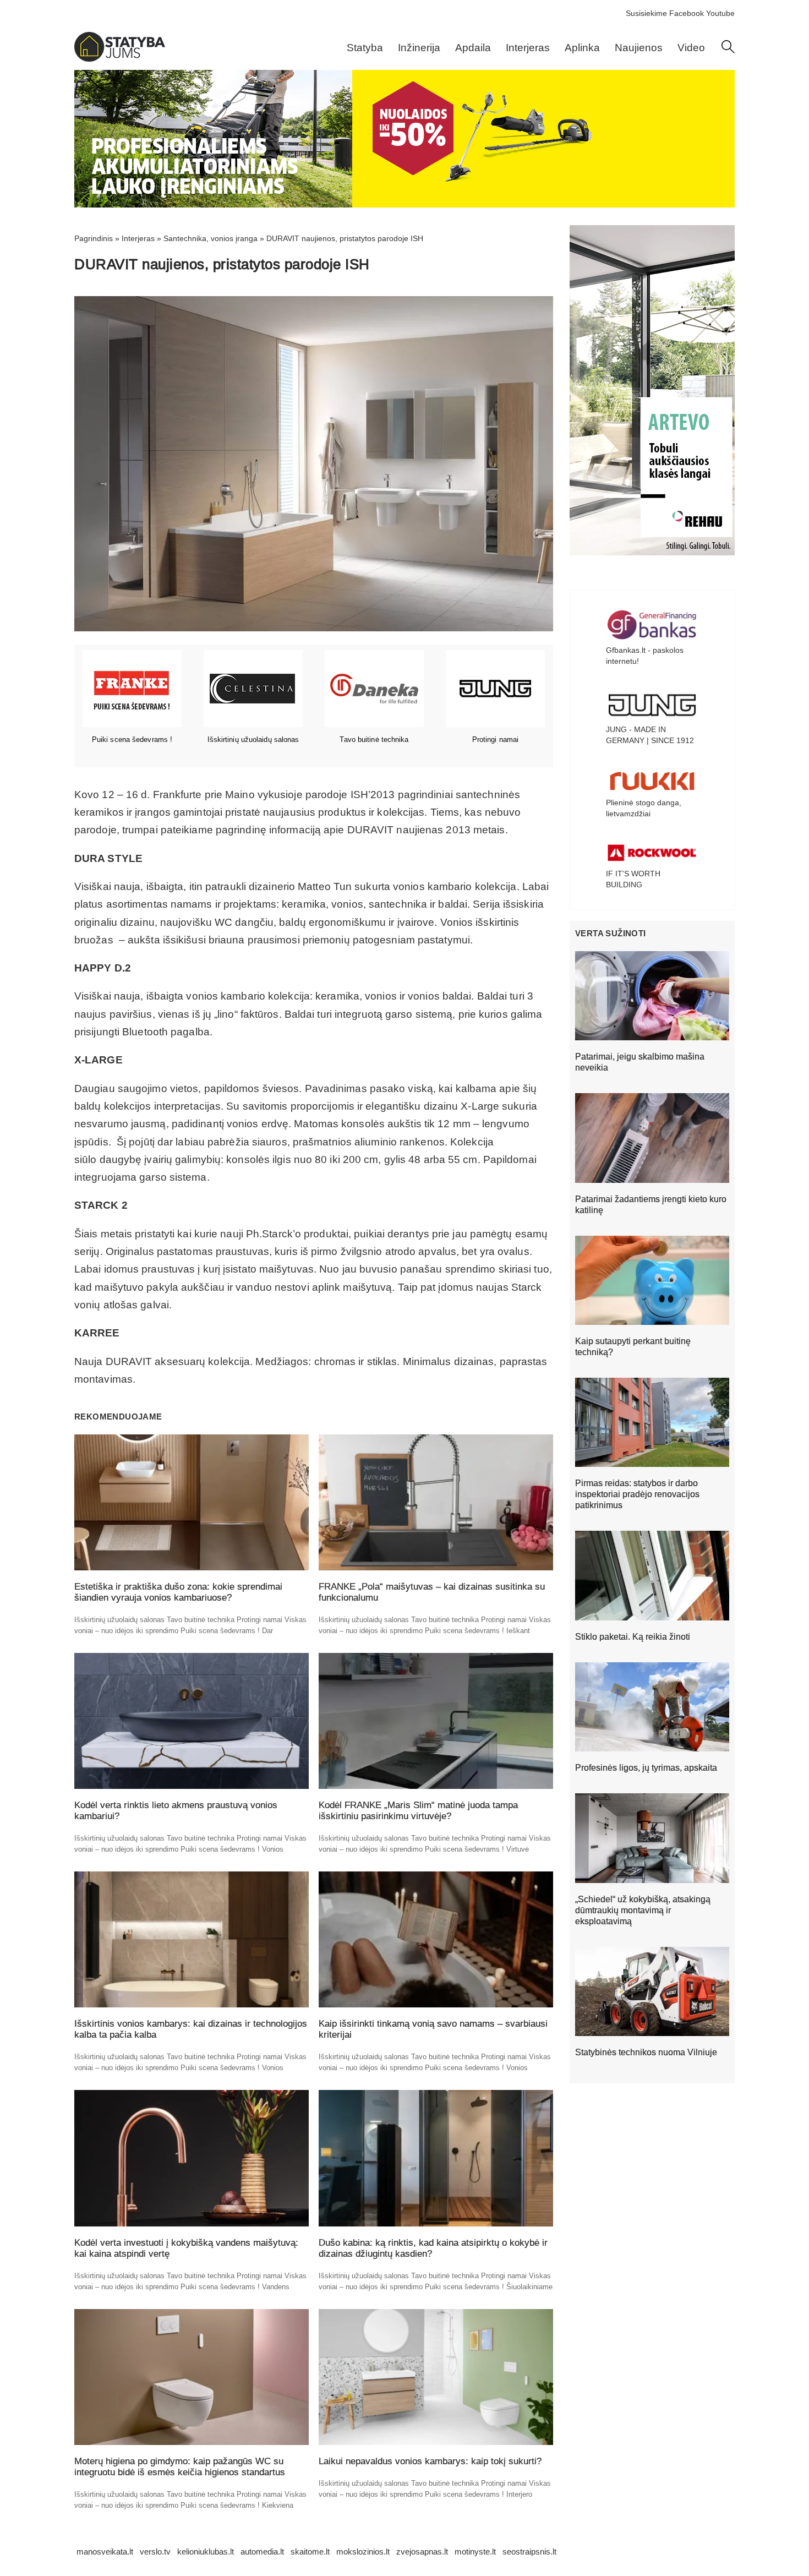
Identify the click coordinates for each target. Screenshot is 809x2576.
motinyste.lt (475, 2552)
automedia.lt (262, 2552)
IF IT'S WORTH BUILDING (633, 879)
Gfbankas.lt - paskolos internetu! (645, 656)
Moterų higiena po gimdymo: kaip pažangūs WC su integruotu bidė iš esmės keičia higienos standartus (180, 2467)
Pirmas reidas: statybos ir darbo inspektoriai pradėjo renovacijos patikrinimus (637, 1494)
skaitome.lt (310, 2552)
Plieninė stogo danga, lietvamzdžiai (644, 808)
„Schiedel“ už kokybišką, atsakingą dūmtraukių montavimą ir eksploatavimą (643, 1910)
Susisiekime (646, 13)
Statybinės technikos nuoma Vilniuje (646, 2052)
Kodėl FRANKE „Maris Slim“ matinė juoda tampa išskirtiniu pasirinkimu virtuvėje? (418, 1811)
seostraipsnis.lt (529, 2552)
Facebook (687, 13)
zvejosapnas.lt (422, 2552)
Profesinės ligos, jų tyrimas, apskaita (646, 1768)
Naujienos (639, 48)
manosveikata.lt (105, 2552)
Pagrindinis (94, 238)
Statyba (365, 48)
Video (691, 48)
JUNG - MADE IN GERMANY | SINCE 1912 (650, 735)
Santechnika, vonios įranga (211, 238)
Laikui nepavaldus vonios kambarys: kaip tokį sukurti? (430, 2461)
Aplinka (582, 48)
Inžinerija (419, 48)
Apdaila (473, 48)
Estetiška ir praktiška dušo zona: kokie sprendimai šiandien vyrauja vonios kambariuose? (178, 1592)
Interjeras (528, 48)
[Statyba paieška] (728, 51)
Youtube (720, 13)
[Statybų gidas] (120, 59)
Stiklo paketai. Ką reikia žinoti (633, 1637)
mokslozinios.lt (363, 2552)
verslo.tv (155, 2552)
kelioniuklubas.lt (206, 2552)
